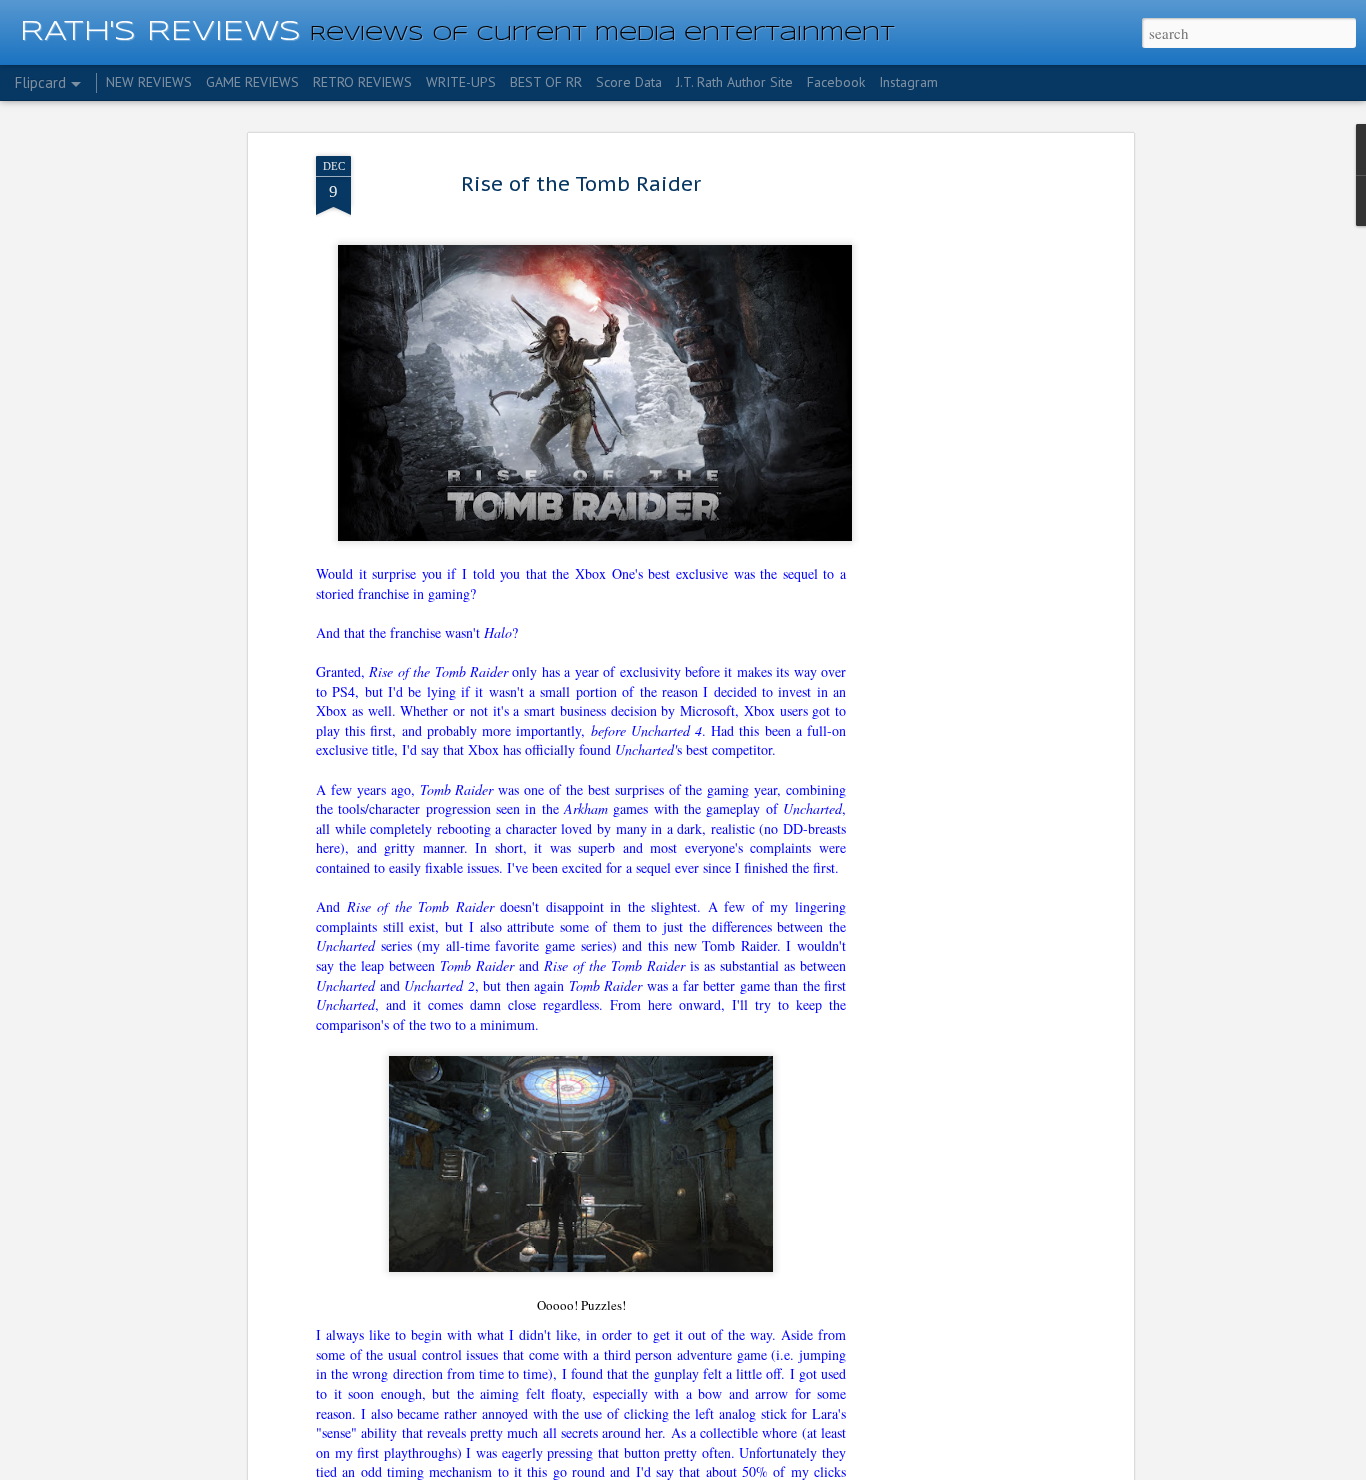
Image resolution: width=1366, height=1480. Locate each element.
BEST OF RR (546, 82)
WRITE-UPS (461, 82)
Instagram (908, 82)
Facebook (836, 82)
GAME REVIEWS (252, 82)
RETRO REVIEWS (362, 82)
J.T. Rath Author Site (734, 82)
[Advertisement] (956, 471)
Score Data (629, 82)
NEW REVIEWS (149, 82)
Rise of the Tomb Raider (581, 184)
